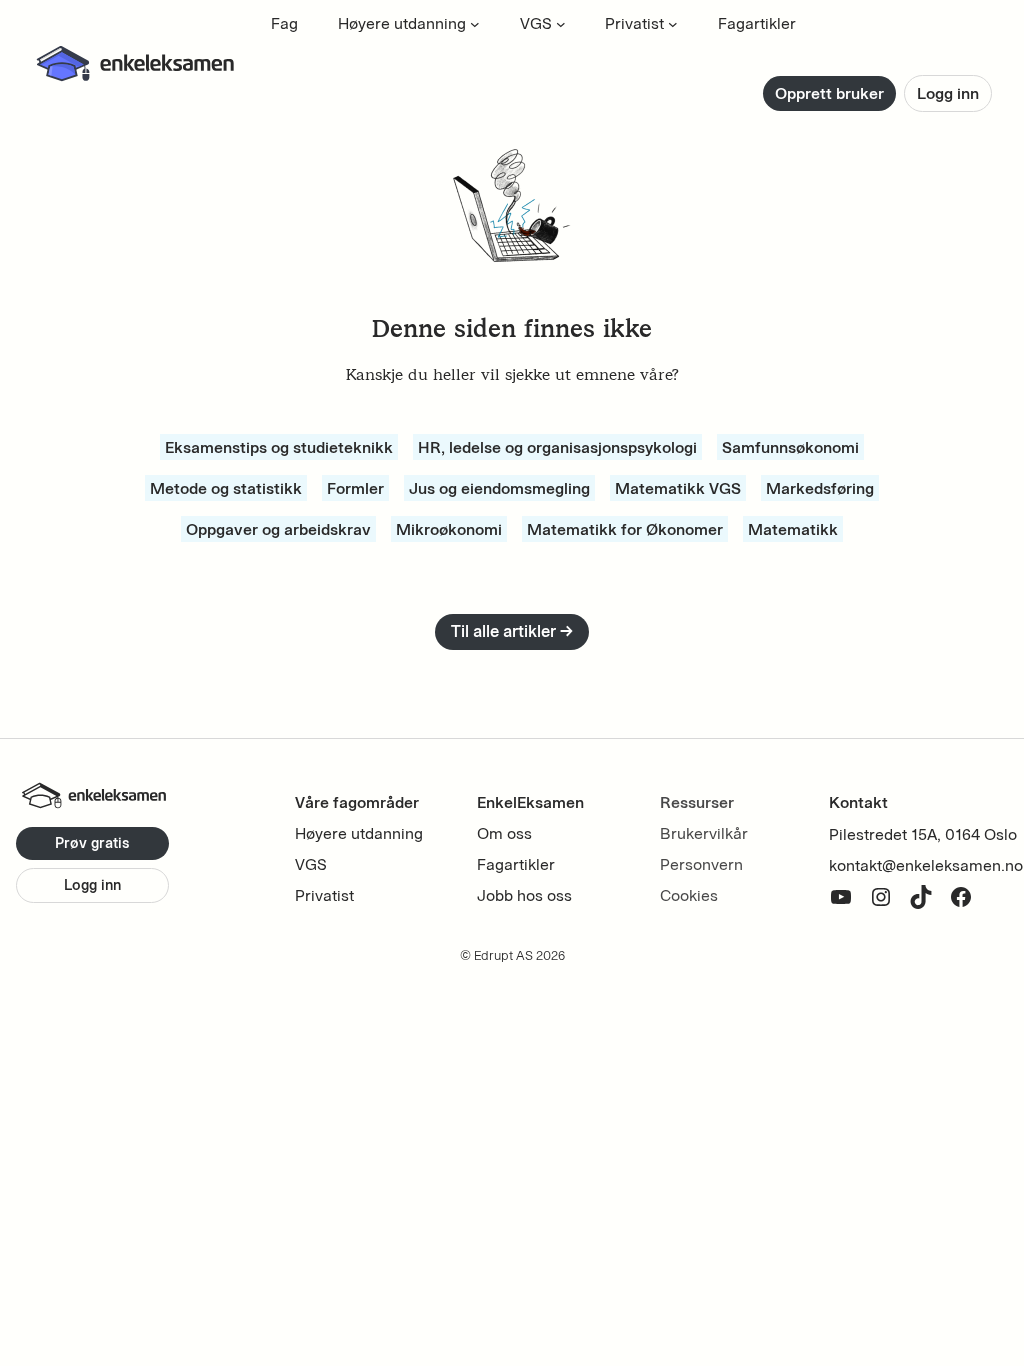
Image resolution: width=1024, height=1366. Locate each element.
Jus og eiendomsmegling (499, 488)
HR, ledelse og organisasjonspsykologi (557, 447)
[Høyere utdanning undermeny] (475, 24)
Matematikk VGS (678, 488)
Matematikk (793, 529)
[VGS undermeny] (561, 24)
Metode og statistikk (226, 488)
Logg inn (948, 93)
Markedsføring (820, 488)
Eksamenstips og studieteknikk (279, 447)
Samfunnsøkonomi (790, 447)
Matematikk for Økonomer (625, 529)
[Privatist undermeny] (673, 24)
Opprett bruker (829, 93)
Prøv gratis (92, 843)
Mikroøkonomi (449, 529)
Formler (355, 488)
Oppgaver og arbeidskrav (278, 529)
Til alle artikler (512, 631)
